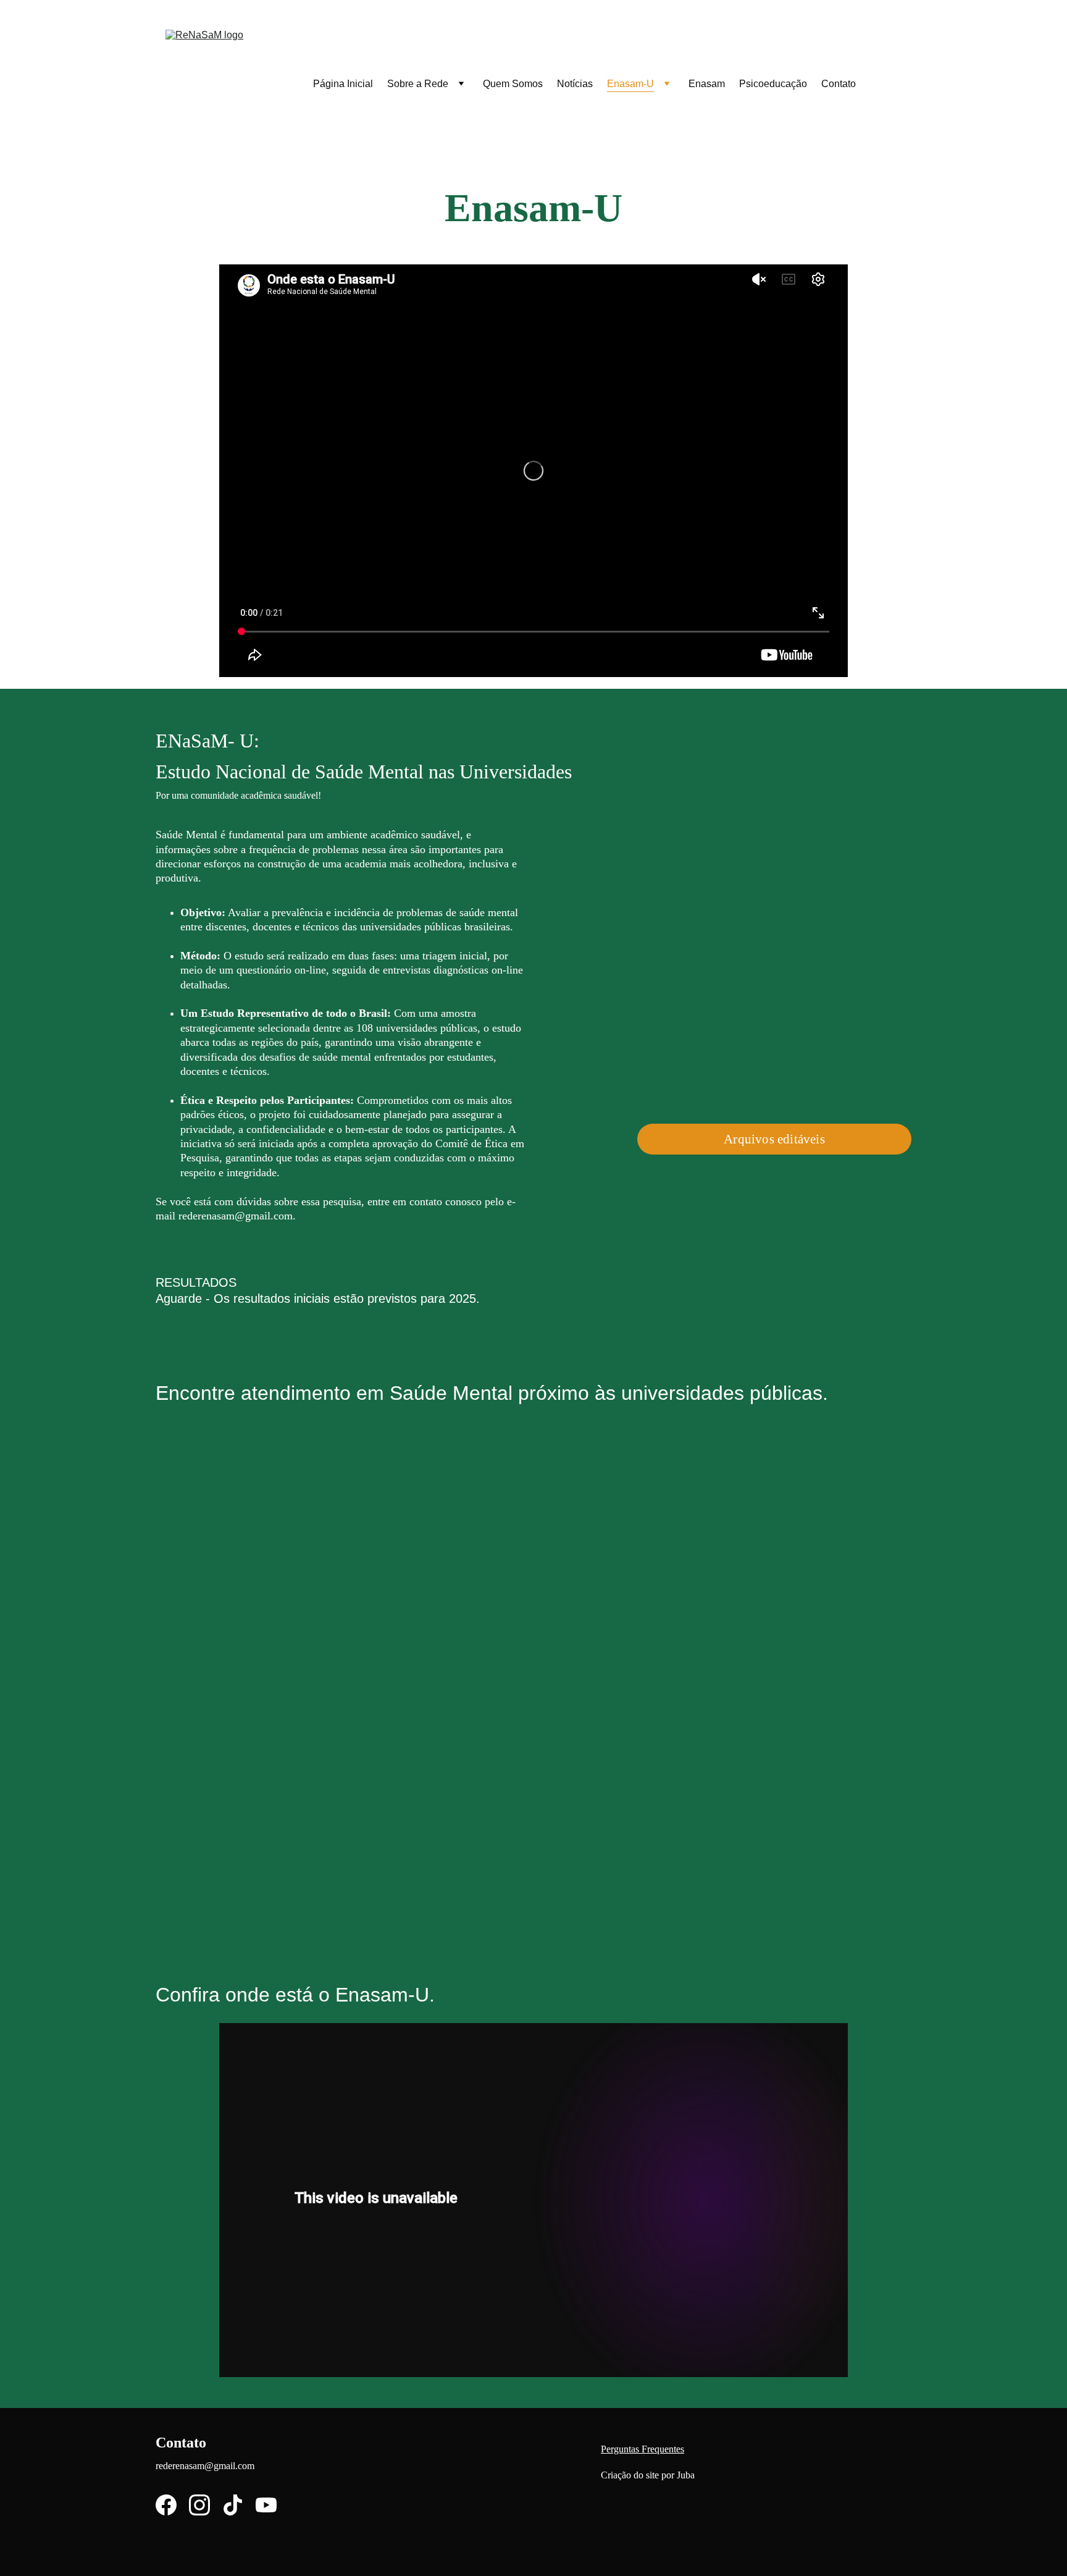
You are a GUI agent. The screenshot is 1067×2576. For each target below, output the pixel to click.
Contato (839, 84)
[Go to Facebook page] (172, 2505)
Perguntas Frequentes (642, 2449)
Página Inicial (343, 84)
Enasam (707, 84)
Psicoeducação (773, 84)
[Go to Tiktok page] (239, 2505)
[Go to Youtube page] (266, 2505)
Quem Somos (513, 84)
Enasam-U (630, 84)
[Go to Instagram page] (206, 2505)
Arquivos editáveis (774, 1139)
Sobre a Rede (418, 84)
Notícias (575, 84)
